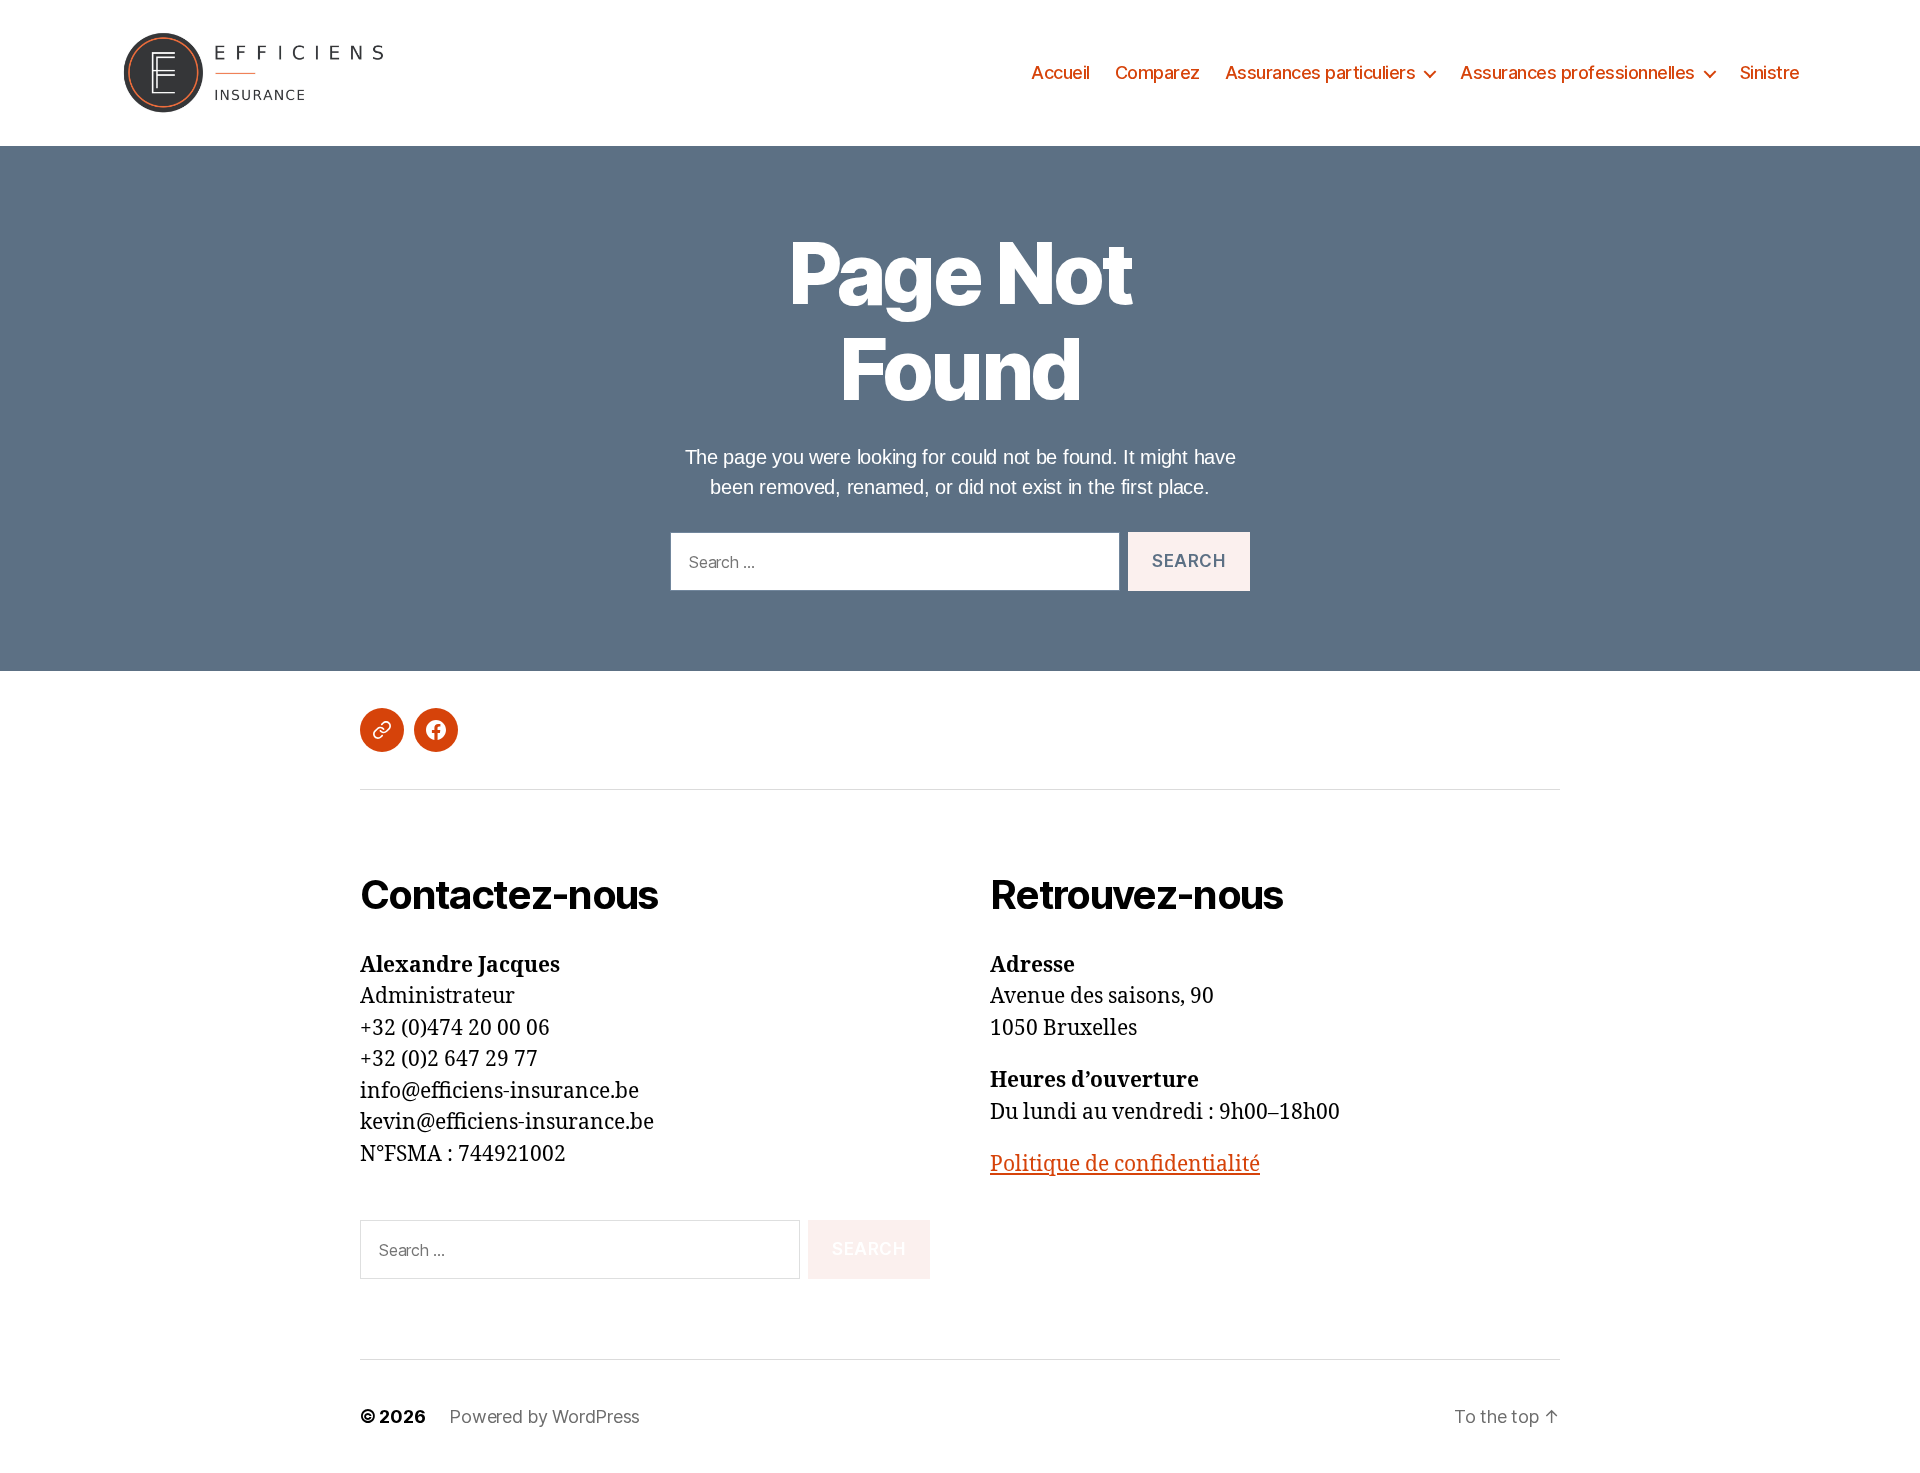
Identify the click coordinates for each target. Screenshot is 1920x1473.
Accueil (1060, 72)
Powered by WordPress (544, 1416)
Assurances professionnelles (1577, 72)
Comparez (1157, 72)
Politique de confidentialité (1125, 1164)
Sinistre (1770, 72)
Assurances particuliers (1320, 72)
